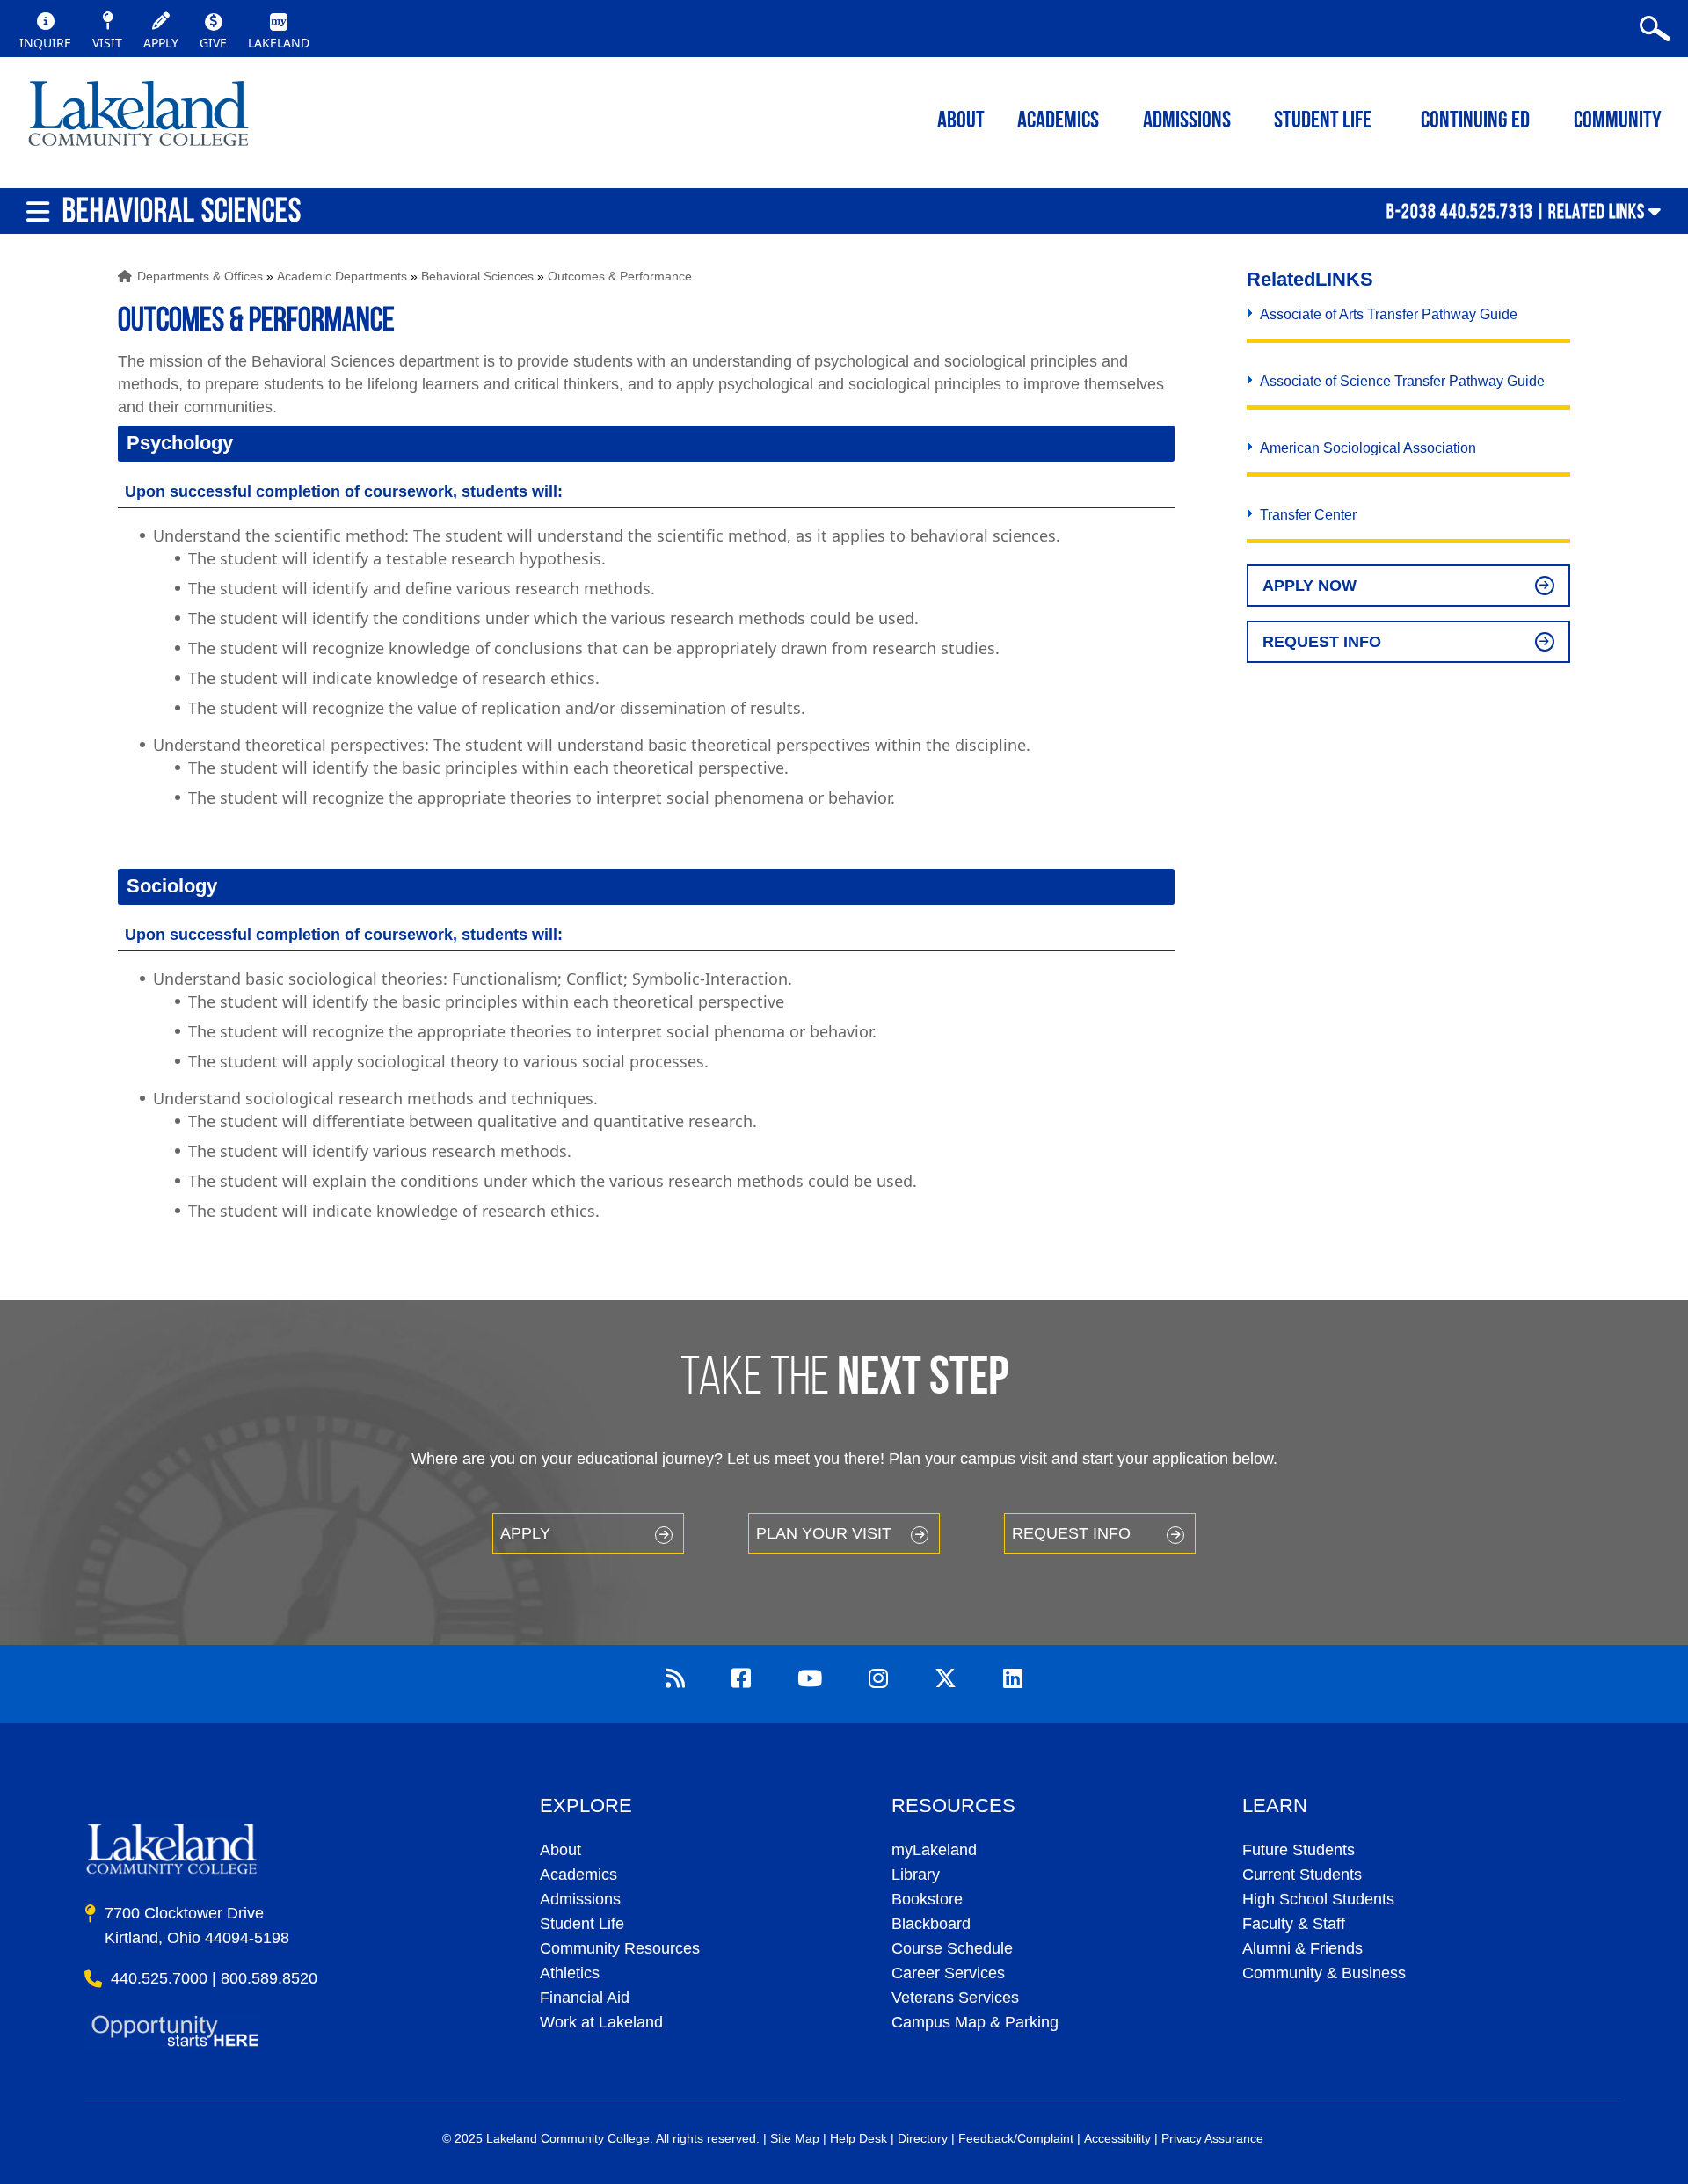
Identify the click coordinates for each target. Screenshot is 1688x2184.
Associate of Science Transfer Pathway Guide (1402, 381)
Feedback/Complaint (1016, 2138)
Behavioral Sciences (477, 276)
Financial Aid (585, 1998)
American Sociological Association (1368, 448)
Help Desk (859, 2138)
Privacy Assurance (1212, 2138)
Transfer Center (1308, 515)
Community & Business (1324, 1973)
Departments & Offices (200, 276)
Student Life (1323, 122)
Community (1618, 122)
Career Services (948, 1973)
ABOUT (961, 122)
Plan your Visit (824, 1533)
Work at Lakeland (601, 2022)
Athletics (570, 1973)
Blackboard (931, 1924)
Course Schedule (952, 1948)
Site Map (795, 2138)
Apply (525, 1533)
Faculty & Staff (1294, 1924)
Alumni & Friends (1302, 1948)
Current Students (1302, 1875)
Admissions (1187, 122)
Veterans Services (955, 1998)
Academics (578, 1875)
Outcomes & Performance (620, 276)
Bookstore (927, 1899)
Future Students (1299, 1850)
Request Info (1322, 642)
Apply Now (1310, 586)
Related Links (1597, 211)
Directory (923, 2138)
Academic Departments (342, 276)
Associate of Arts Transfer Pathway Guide (1389, 314)
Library (916, 1875)
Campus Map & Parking (975, 2022)
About (560, 1850)
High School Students (1318, 1899)
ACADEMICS (1058, 122)
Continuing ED (1475, 122)
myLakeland (138, 119)
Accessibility (1117, 2138)
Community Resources (620, 1948)
